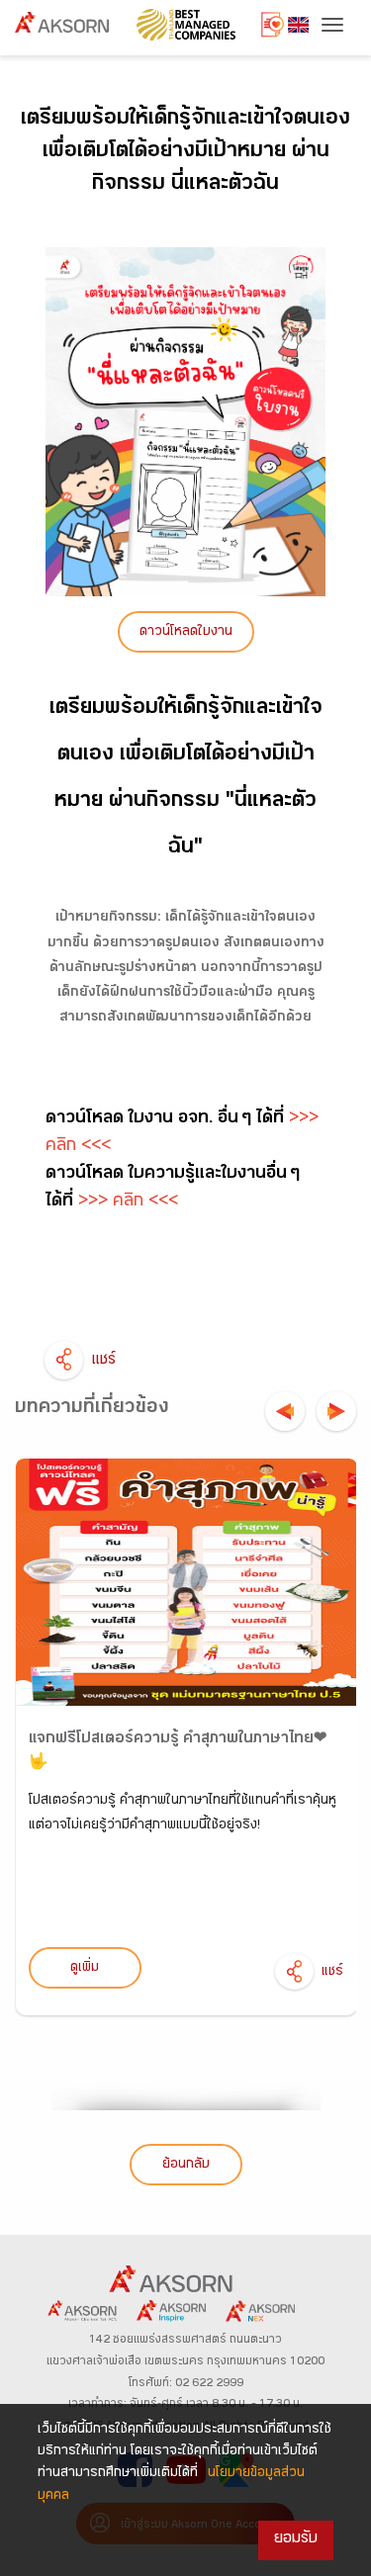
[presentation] (285, 1411)
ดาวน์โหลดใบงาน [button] (186, 633)
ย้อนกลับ (186, 2166)
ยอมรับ (296, 2540)
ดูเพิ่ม (85, 1969)
